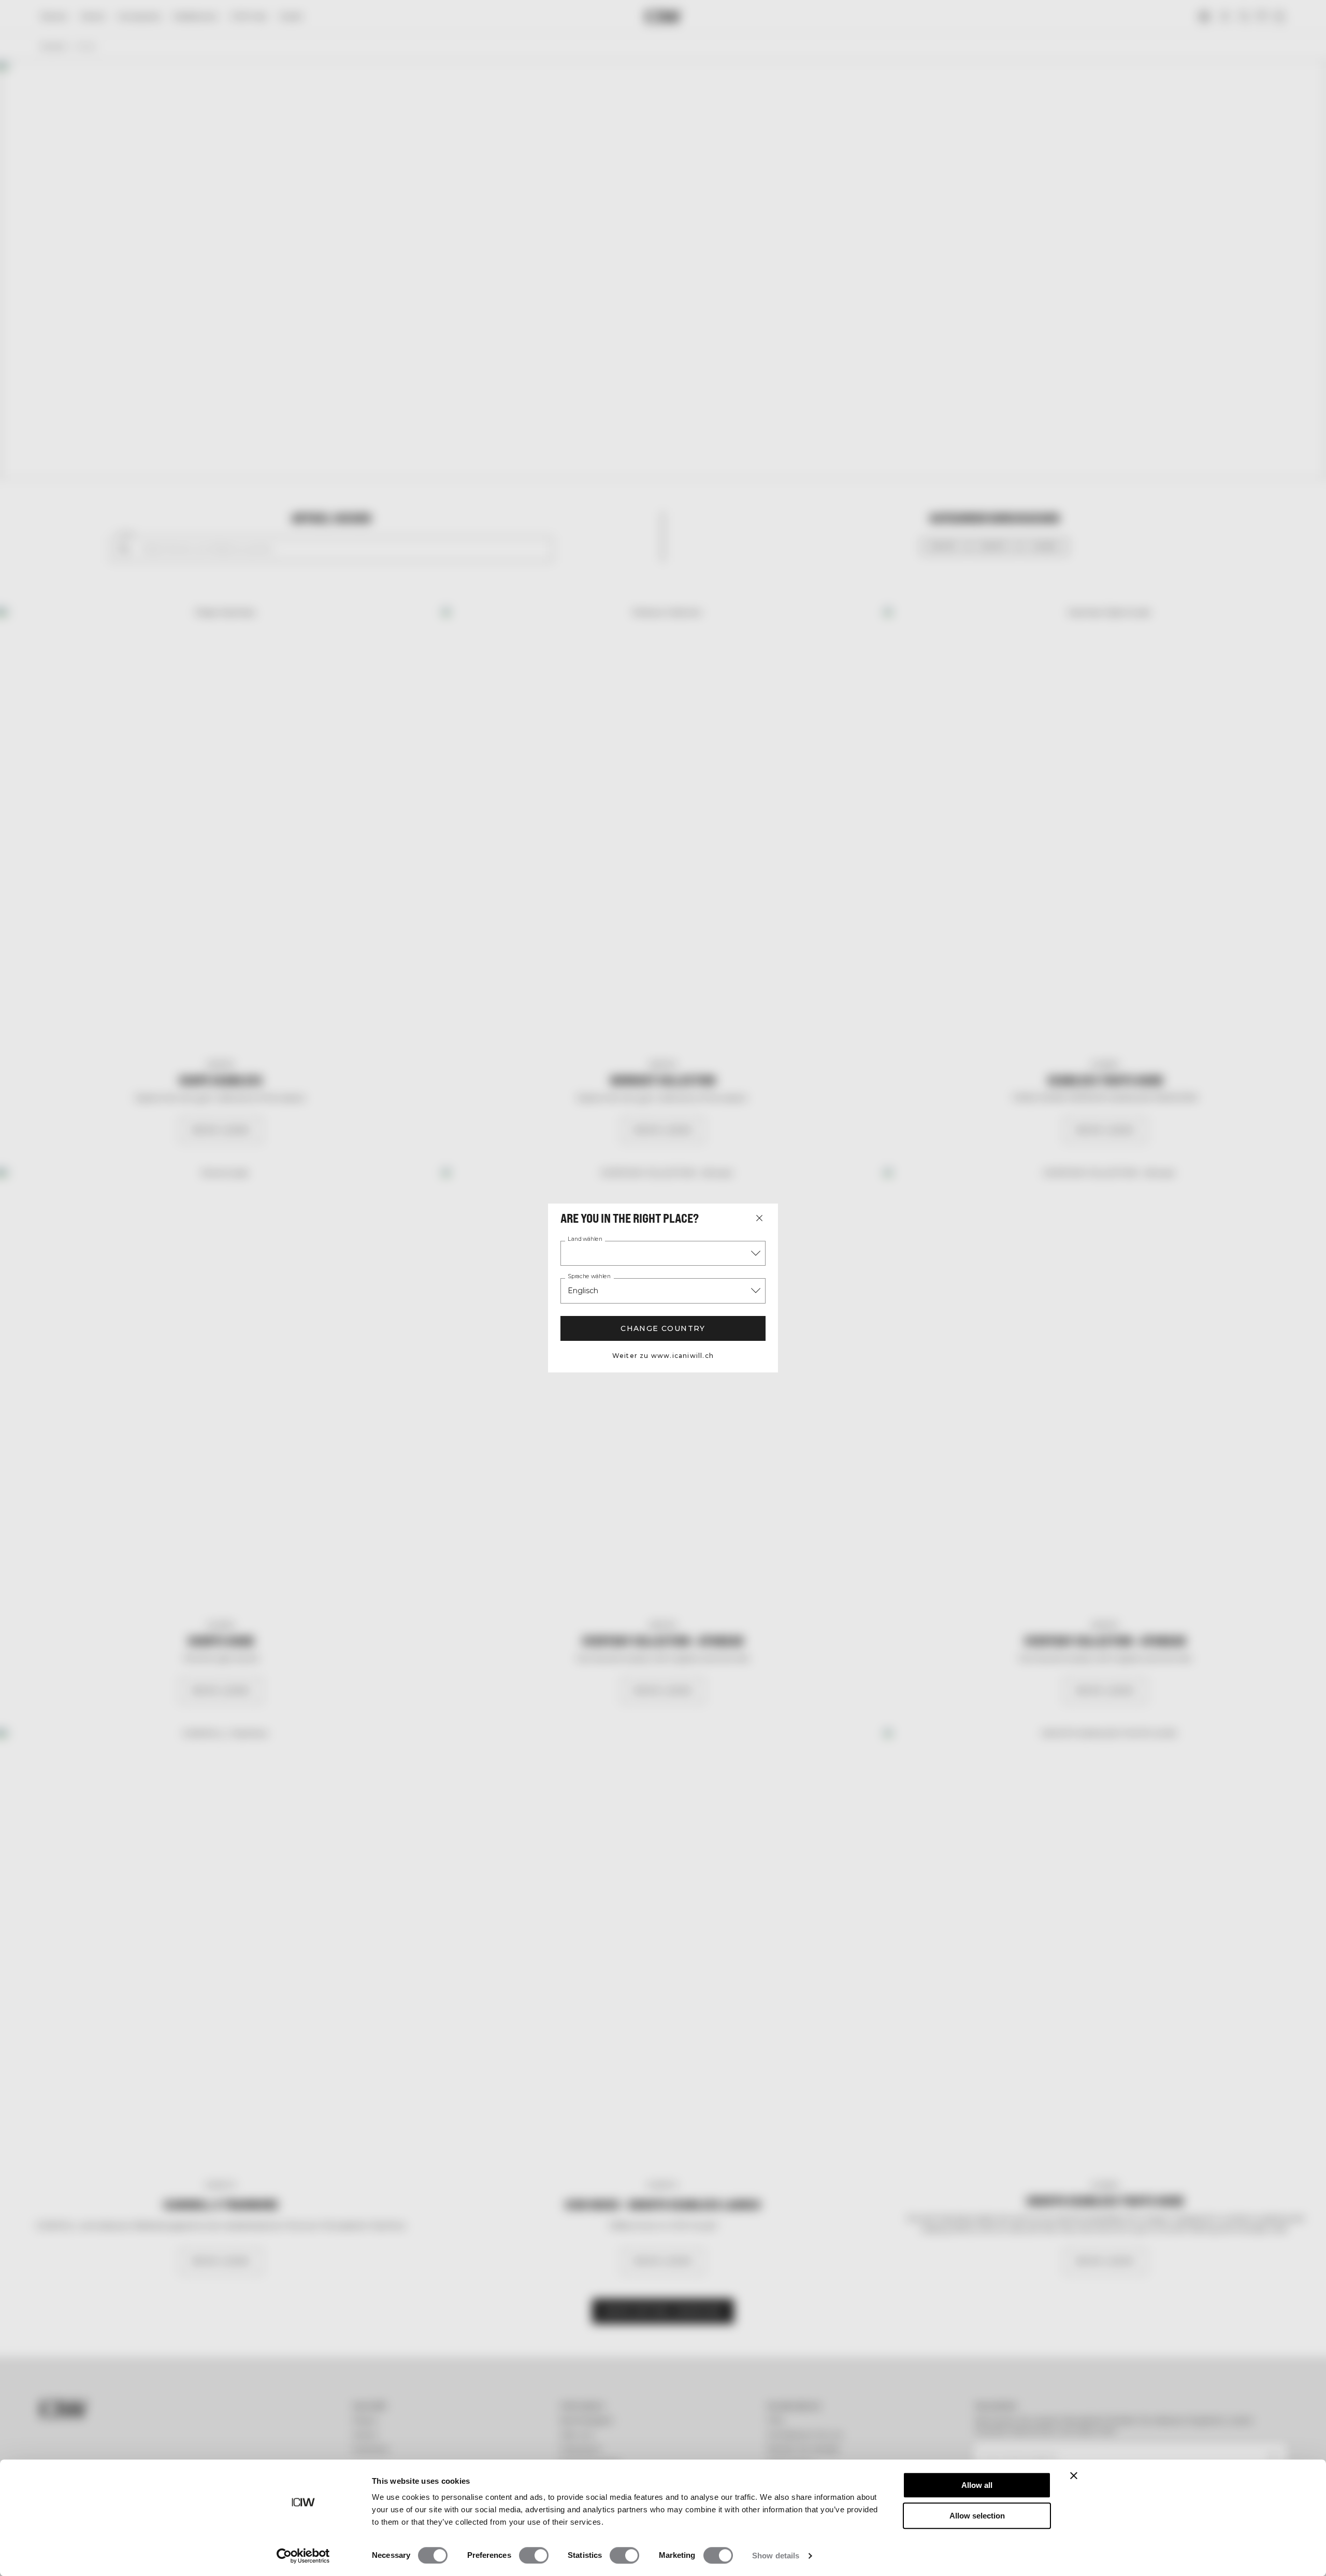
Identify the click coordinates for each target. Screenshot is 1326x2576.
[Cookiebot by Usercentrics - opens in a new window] (303, 2556)
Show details (776, 2556)
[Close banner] (1074, 2475)
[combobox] (663, 1253)
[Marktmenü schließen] (759, 1218)
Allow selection (977, 2516)
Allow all (977, 2485)
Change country (663, 1328)
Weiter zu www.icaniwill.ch (663, 1356)
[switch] (534, 2555)
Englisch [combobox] (583, 1291)
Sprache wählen (589, 1277)
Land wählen (585, 1239)
